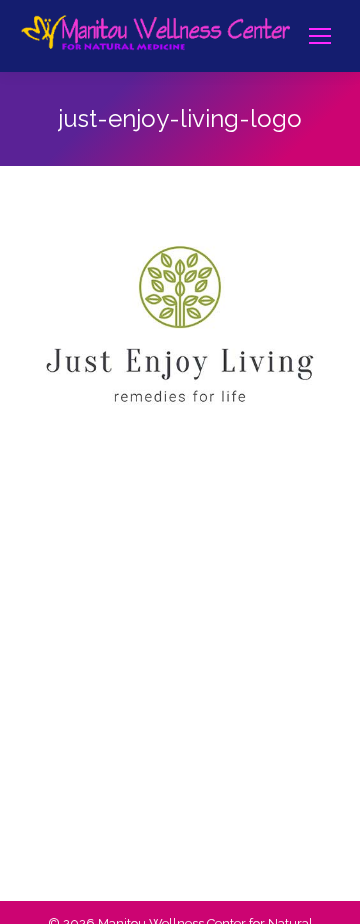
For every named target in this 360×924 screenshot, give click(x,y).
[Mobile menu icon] (320, 36)
